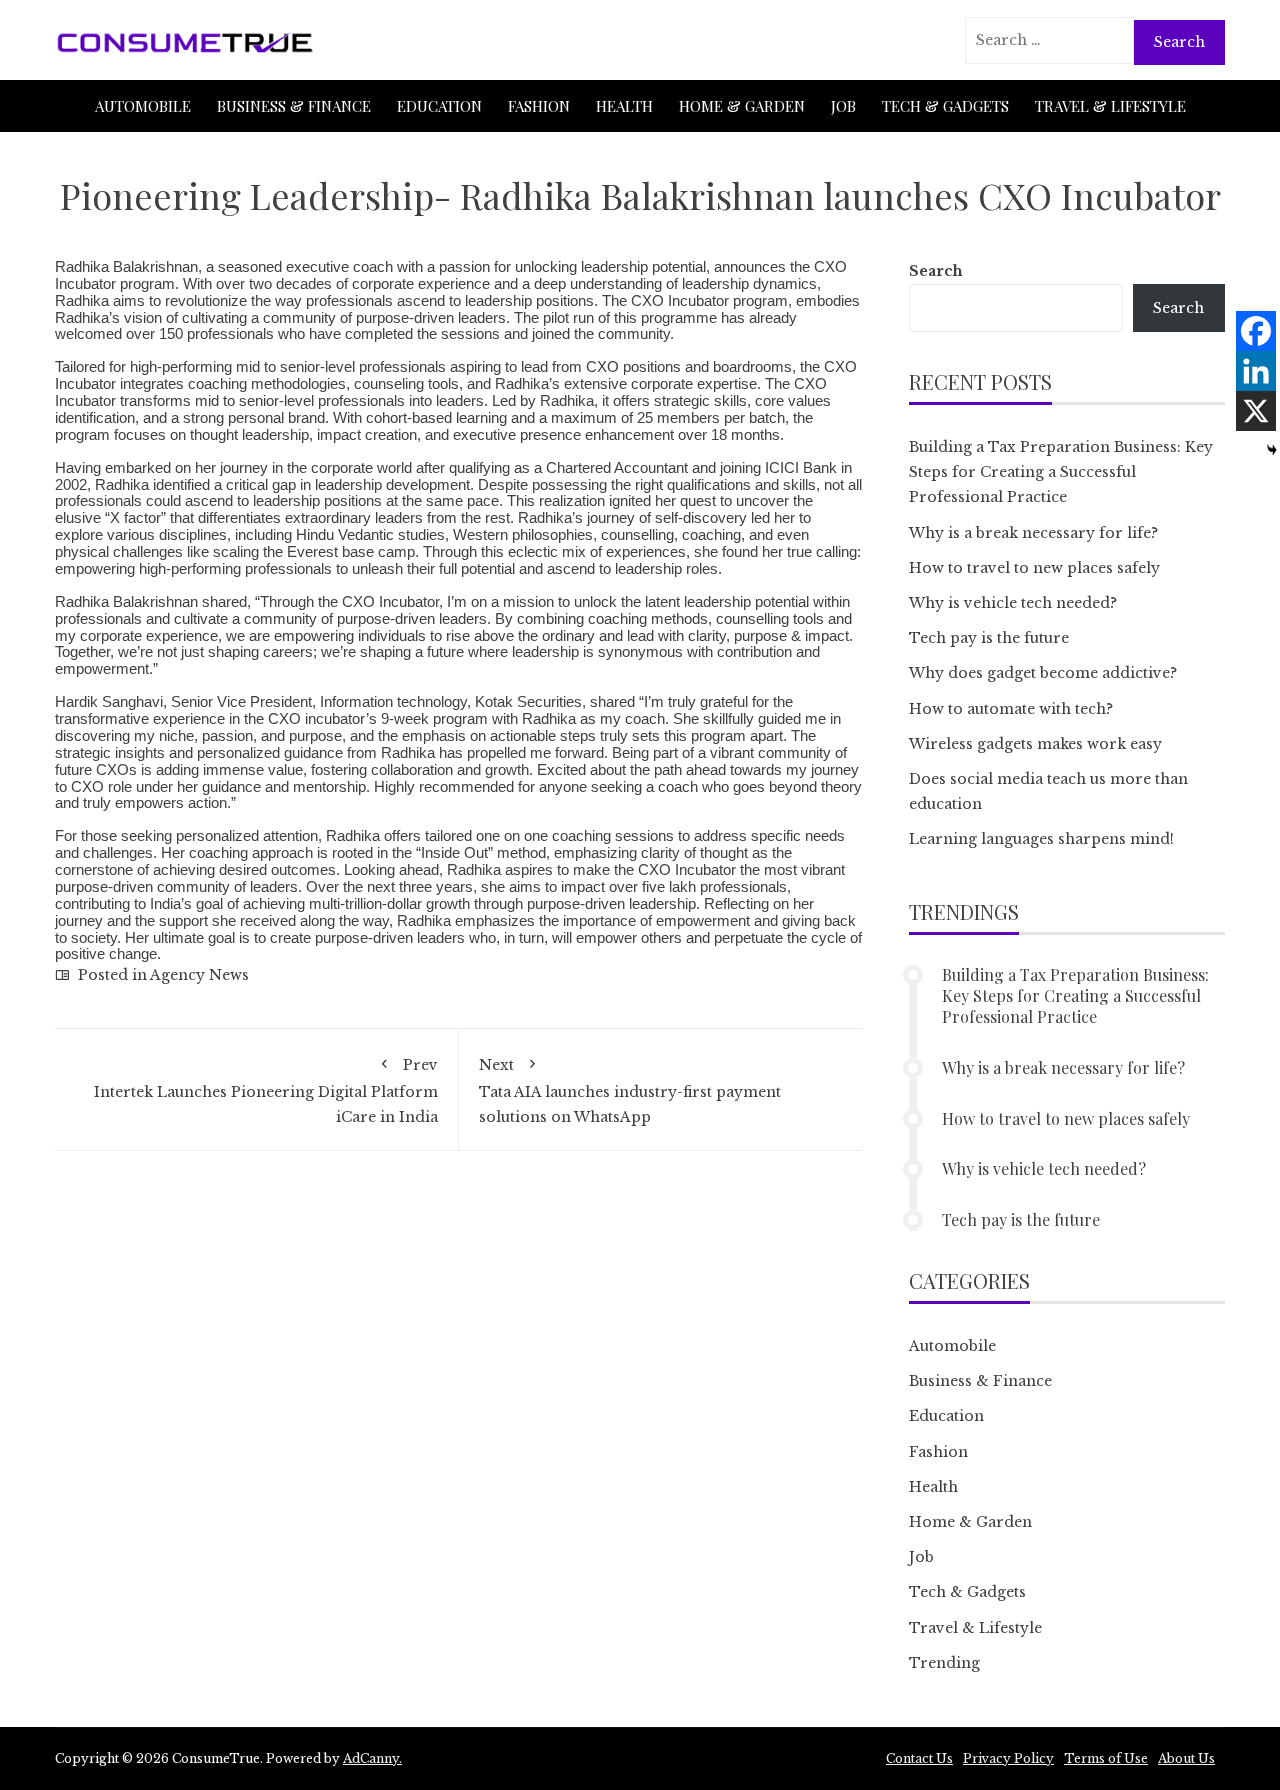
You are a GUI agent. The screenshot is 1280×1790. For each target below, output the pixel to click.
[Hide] (1272, 450)
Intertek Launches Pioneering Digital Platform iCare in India (266, 1090)
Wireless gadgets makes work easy (1035, 744)
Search (936, 271)
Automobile (143, 106)
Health (624, 106)
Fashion (539, 106)
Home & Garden (742, 106)
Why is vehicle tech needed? (1013, 603)
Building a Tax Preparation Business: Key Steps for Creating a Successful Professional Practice (1061, 472)
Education (439, 106)
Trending (944, 1663)
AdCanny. (372, 1758)
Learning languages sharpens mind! (1041, 839)
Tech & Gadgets (945, 106)
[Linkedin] (1256, 371)
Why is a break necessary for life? (1033, 533)
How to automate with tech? (1011, 709)
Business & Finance (294, 106)
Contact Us (919, 1758)
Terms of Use (1106, 1758)
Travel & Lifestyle (1110, 106)
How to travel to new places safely (1034, 568)
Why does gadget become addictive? (1043, 673)
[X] (1256, 411)
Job (843, 106)
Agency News (199, 975)
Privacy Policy (1008, 1758)
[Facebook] (1256, 331)
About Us (1186, 1758)
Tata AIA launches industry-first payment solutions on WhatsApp (630, 1090)
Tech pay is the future (989, 638)
